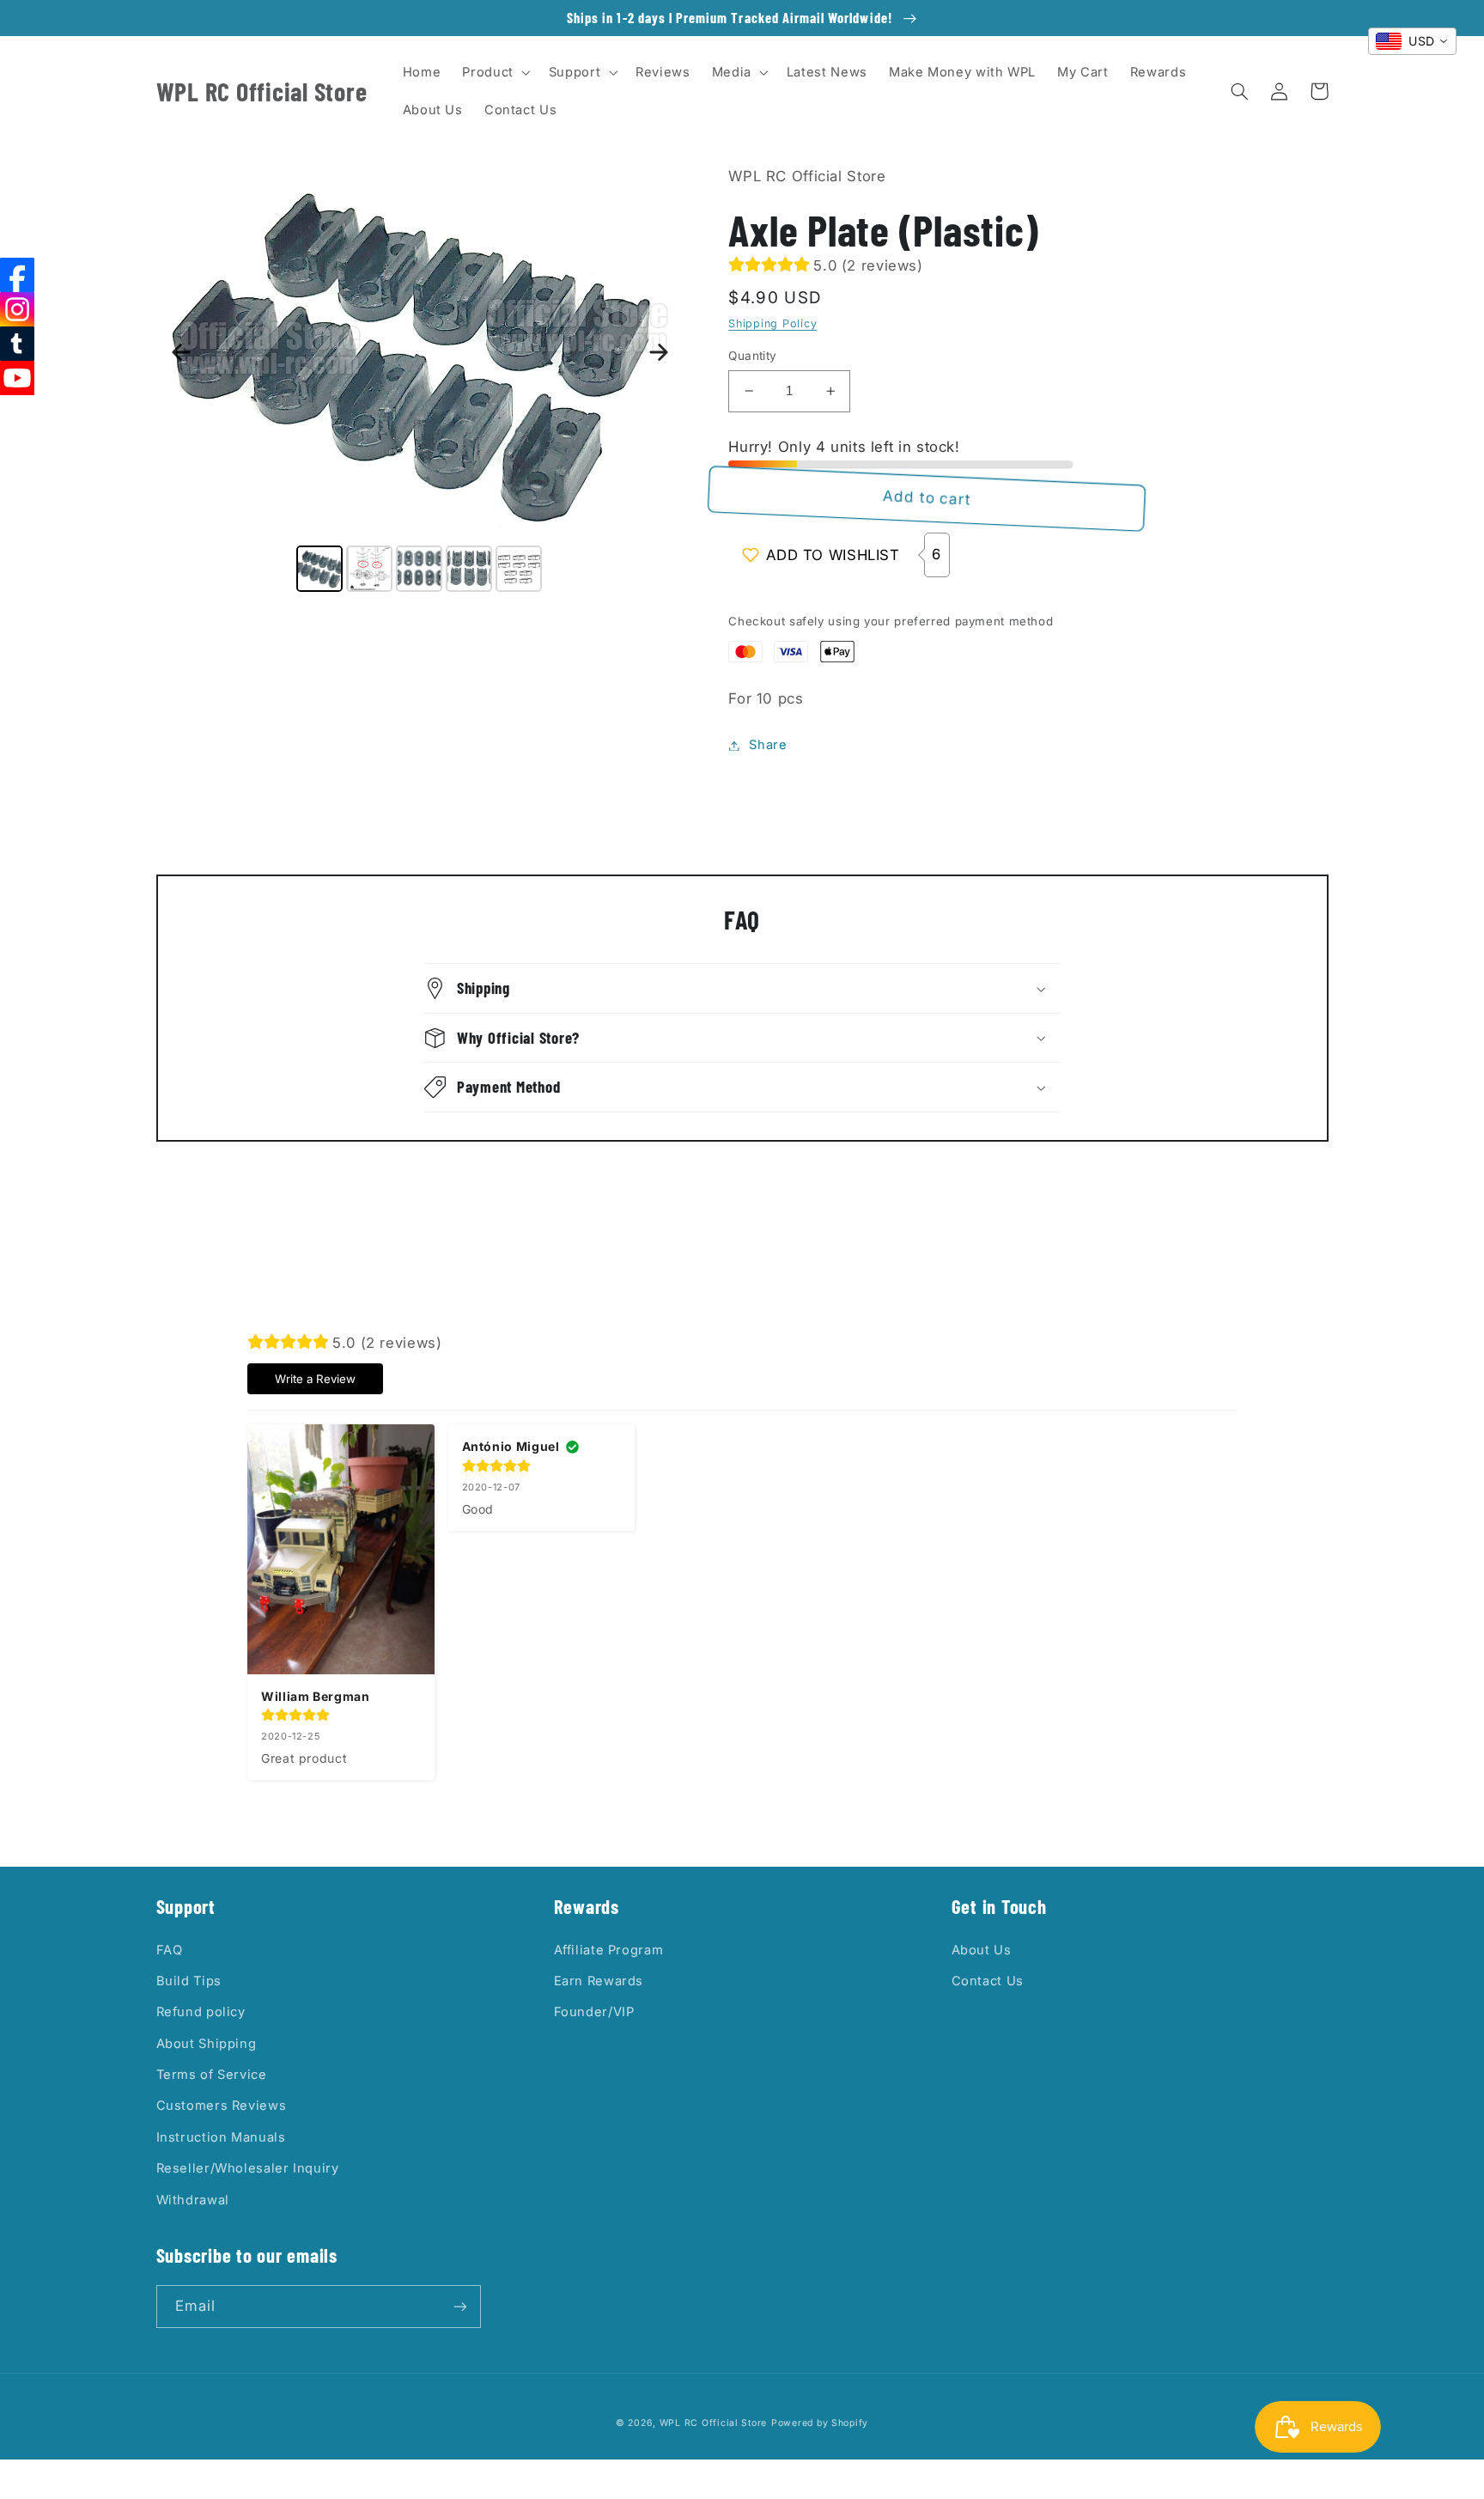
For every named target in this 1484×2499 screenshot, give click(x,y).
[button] (495, 72)
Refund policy (201, 2012)
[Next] (659, 352)
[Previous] (181, 352)
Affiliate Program (609, 1950)
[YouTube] (17, 378)
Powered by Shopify (820, 2423)
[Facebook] (17, 275)
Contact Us (988, 1981)
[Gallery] (420, 381)
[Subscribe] (459, 2306)
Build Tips (189, 1981)
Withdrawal (193, 2200)
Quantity (752, 356)
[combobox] (1412, 41)
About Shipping (207, 2044)
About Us (982, 1950)
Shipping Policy (772, 323)
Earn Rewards (599, 1981)
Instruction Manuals (221, 2137)
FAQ (170, 1950)
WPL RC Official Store (713, 2423)
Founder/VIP (594, 2012)
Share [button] (768, 745)
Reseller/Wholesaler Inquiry (248, 2168)
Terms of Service (212, 2075)
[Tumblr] (17, 344)
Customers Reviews (222, 2106)
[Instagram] (17, 309)
